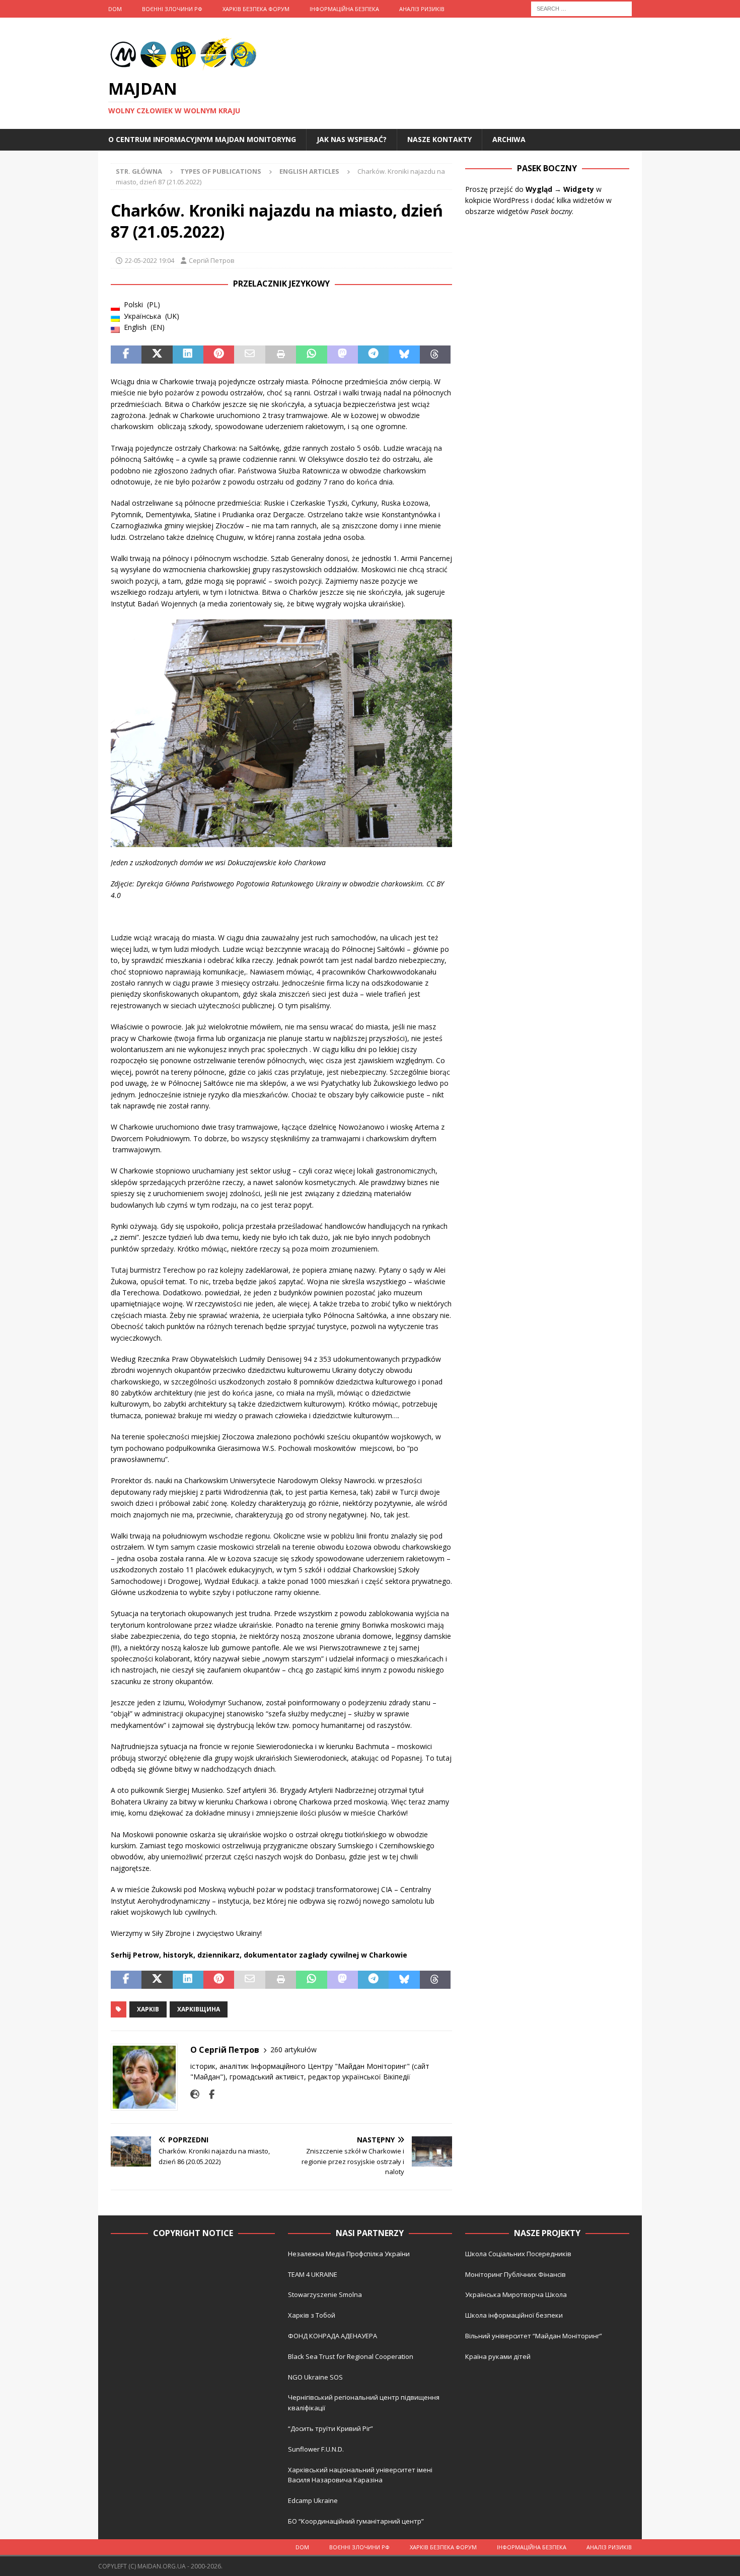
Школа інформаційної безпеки (514, 2315)
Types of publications (221, 171)
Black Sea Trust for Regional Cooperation (351, 2356)
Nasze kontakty (439, 139)
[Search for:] (581, 8)
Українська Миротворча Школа (516, 2294)
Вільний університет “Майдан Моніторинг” (534, 2336)
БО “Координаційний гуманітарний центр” (356, 2521)
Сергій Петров (212, 260)
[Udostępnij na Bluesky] (404, 355)
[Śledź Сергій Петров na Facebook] (208, 2094)
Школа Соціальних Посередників (518, 2254)
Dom (115, 9)
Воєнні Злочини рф (172, 9)
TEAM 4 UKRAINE (313, 2274)
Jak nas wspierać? (352, 139)
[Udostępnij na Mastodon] (343, 355)
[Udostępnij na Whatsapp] (311, 355)
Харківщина (199, 2009)
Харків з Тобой (312, 2315)
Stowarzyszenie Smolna (325, 2294)
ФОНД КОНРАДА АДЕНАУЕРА (333, 2336)
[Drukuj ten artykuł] (281, 355)
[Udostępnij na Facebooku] (126, 355)
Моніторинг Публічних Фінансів (515, 2274)
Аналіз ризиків (422, 9)
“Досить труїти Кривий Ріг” (330, 2428)
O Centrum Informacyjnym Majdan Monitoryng (202, 139)
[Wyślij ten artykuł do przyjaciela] (249, 355)
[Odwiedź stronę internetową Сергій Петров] (195, 2094)
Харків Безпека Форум (256, 9)
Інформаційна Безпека (344, 9)
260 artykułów (293, 2049)
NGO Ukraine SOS (315, 2377)
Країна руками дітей (498, 2356)
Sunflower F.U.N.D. (316, 2449)
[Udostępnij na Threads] (435, 355)
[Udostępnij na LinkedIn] (188, 355)
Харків (148, 2009)
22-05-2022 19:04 (150, 260)
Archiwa (509, 139)
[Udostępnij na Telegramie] (373, 355)
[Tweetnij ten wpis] (157, 355)
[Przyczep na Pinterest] (219, 355)
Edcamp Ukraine (313, 2500)
